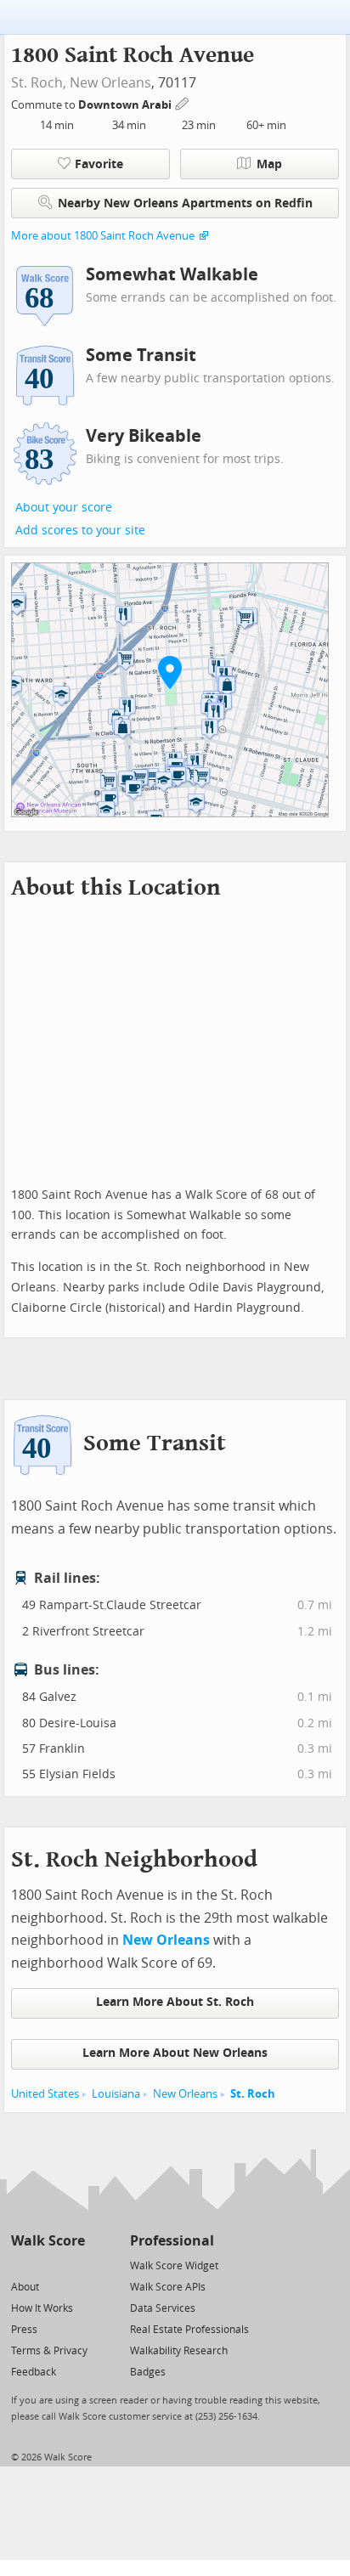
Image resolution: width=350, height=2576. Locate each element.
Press (24, 2330)
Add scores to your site (80, 531)
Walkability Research (179, 2351)
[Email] (73, 2265)
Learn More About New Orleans (175, 2053)
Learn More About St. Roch (175, 2002)
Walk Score (48, 2241)
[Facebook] (47, 2265)
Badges (148, 2372)
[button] (170, 672)
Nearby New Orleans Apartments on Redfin (185, 203)
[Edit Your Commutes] (183, 102)
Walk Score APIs (168, 2287)
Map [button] (269, 164)
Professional (172, 2241)
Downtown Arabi (126, 105)
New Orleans (110, 83)
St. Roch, (39, 83)
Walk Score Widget (174, 2266)
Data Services (163, 2308)
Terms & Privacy (49, 2351)
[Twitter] (21, 2265)
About (25, 2287)
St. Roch (253, 2094)
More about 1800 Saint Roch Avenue (103, 236)
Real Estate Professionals (189, 2330)
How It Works (42, 2308)
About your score (64, 508)
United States (45, 2094)
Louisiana (116, 2094)
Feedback (34, 2372)
